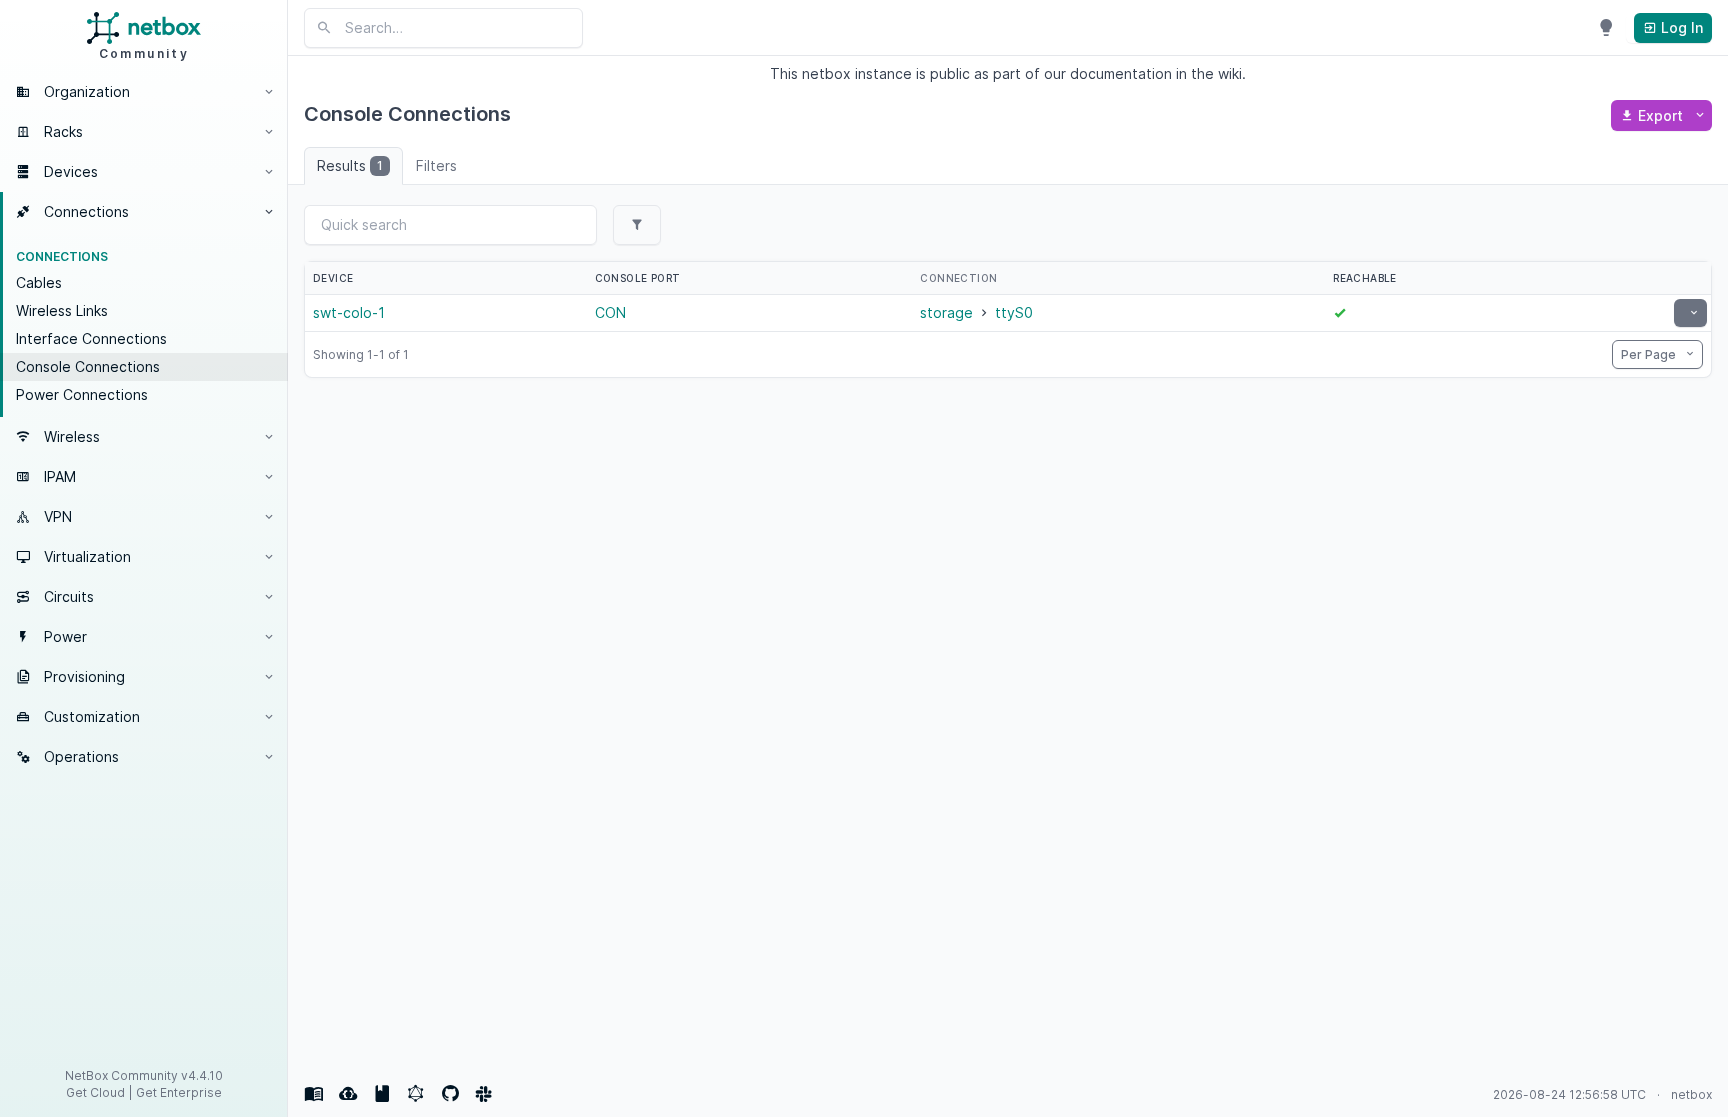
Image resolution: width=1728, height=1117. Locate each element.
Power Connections (82, 394)
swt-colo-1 (349, 312)
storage (946, 312)
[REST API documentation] (382, 1094)
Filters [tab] (436, 165)
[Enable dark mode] (1606, 28)
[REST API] (348, 1094)
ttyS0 (1014, 312)
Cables (39, 282)
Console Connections (88, 366)
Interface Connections (91, 338)
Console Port (638, 278)
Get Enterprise (179, 1092)
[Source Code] (450, 1094)
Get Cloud (95, 1092)
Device (333, 278)
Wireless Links (62, 310)
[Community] (484, 1094)
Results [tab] (350, 165)
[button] (144, 92)
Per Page (1650, 354)
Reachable (1365, 278)
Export (1660, 115)
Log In (1680, 27)
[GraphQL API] (416, 1094)
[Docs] (314, 1094)
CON (610, 312)
